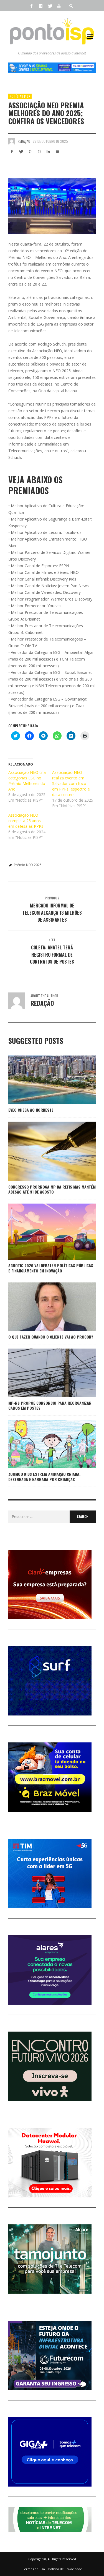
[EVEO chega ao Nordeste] (43, 1080)
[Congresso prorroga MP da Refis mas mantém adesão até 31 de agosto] (43, 1151)
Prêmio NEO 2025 (28, 865)
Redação (24, 141)
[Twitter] (50, 6)
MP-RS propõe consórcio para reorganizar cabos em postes (50, 1405)
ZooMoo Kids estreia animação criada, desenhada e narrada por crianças (44, 1476)
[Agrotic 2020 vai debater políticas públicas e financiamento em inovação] (43, 1232)
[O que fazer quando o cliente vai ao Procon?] (43, 1307)
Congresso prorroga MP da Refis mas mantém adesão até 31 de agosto (52, 1189)
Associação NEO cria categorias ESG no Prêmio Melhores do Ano (27, 781)
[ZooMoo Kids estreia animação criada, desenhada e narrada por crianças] (43, 1444)
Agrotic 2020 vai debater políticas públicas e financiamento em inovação (51, 1268)
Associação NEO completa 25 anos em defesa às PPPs (26, 821)
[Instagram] (41, 6)
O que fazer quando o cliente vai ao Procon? (51, 1337)
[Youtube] (59, 6)
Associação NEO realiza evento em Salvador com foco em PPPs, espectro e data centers (71, 783)
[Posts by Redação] (12, 141)
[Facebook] (32, 6)
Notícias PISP (20, 96)
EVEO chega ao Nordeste (31, 1110)
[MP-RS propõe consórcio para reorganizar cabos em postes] (43, 1373)
